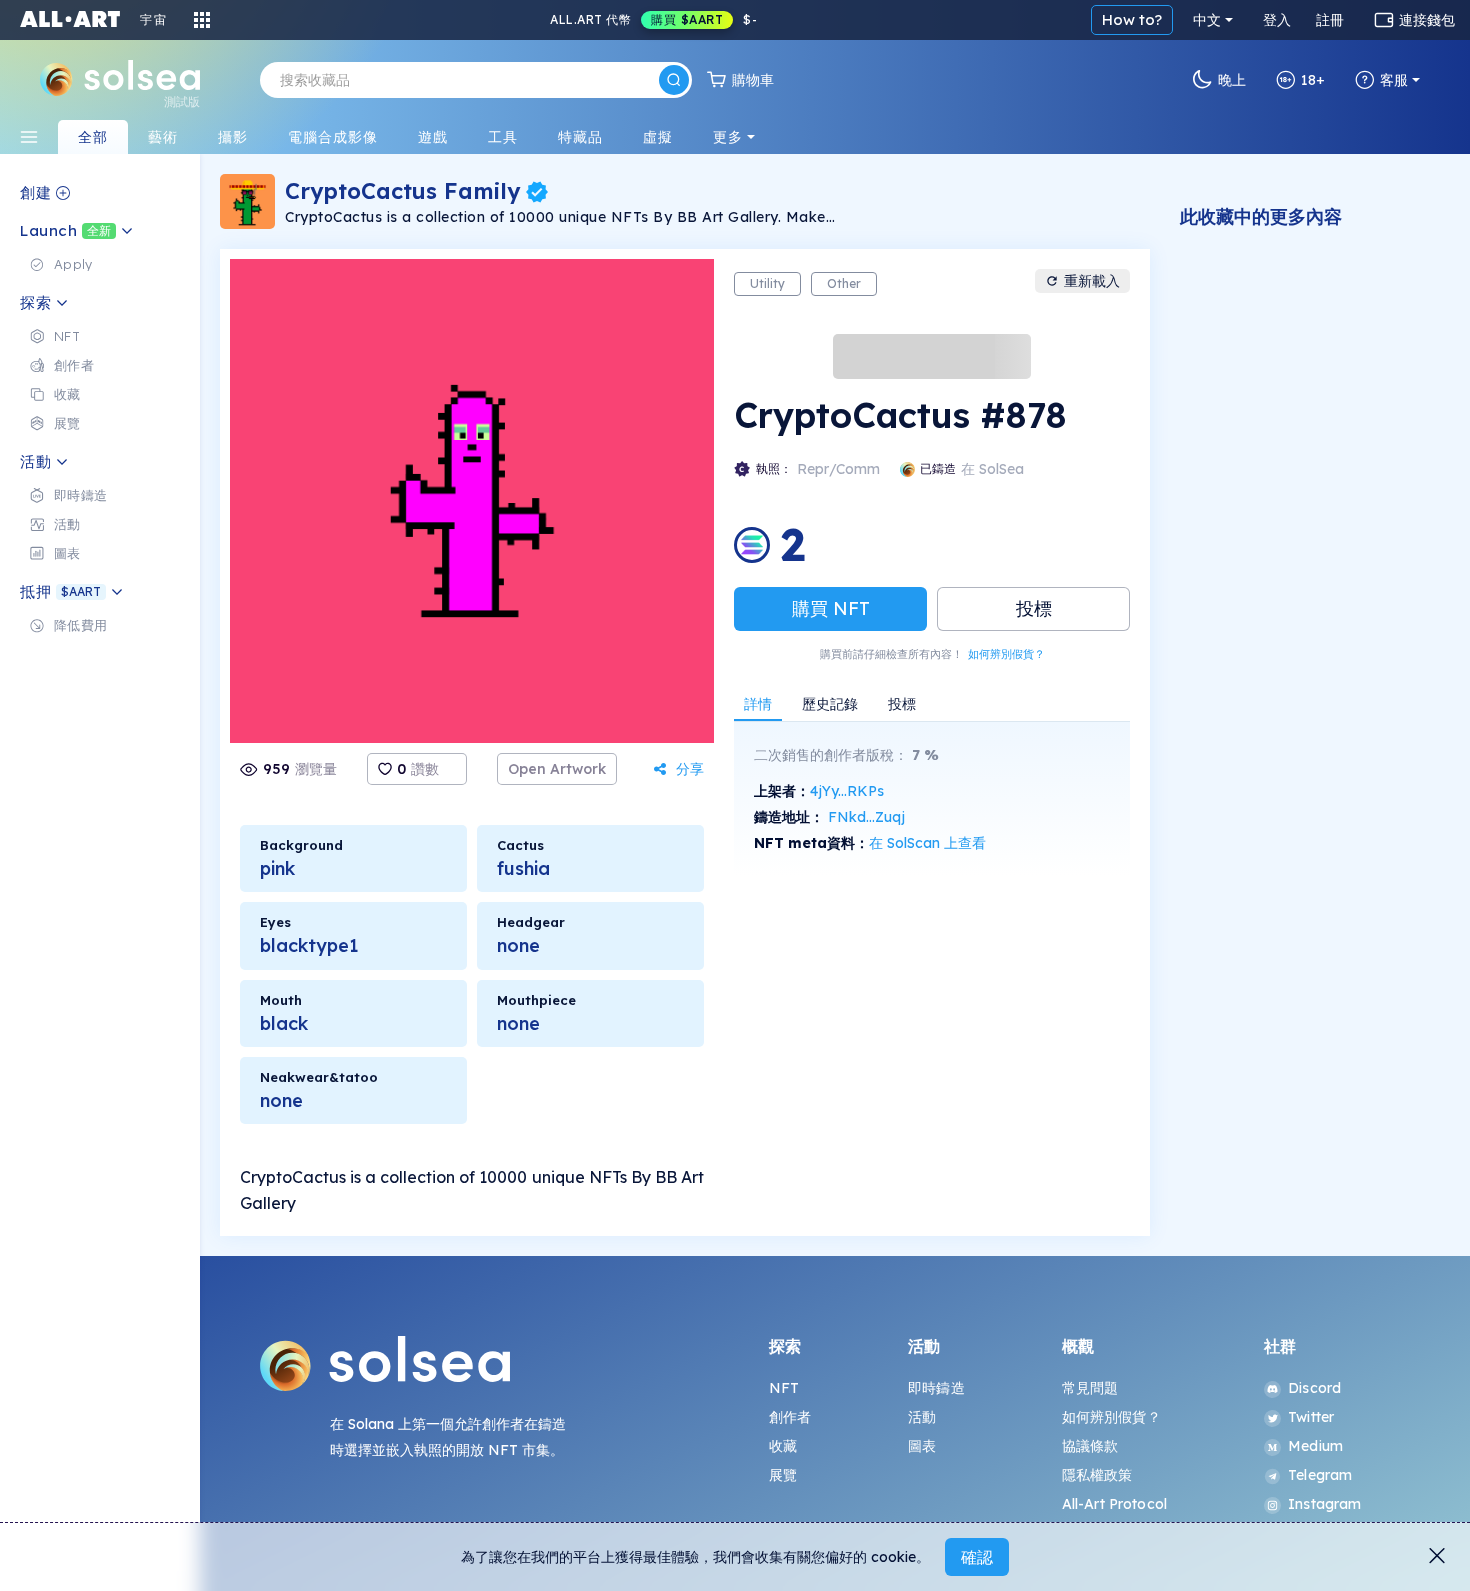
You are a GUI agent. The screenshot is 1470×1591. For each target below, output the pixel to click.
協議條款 (1090, 1446)
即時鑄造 (936, 1388)
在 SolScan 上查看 (927, 843)
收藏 (783, 1446)
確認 (977, 1557)
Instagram (1324, 1504)
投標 (1034, 608)
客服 (1394, 80)
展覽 (783, 1475)
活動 (922, 1417)
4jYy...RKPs (847, 791)
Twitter (1311, 1417)
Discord (1314, 1388)
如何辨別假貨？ (1006, 654)
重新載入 (1092, 281)
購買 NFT (831, 608)
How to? (1132, 19)
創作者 (790, 1417)
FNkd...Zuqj (866, 817)
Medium (1315, 1446)
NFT (784, 1388)
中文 (1207, 20)
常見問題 (1090, 1388)
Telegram (1320, 1475)
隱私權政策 (1097, 1475)
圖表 (922, 1446)
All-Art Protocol (1114, 1504)
